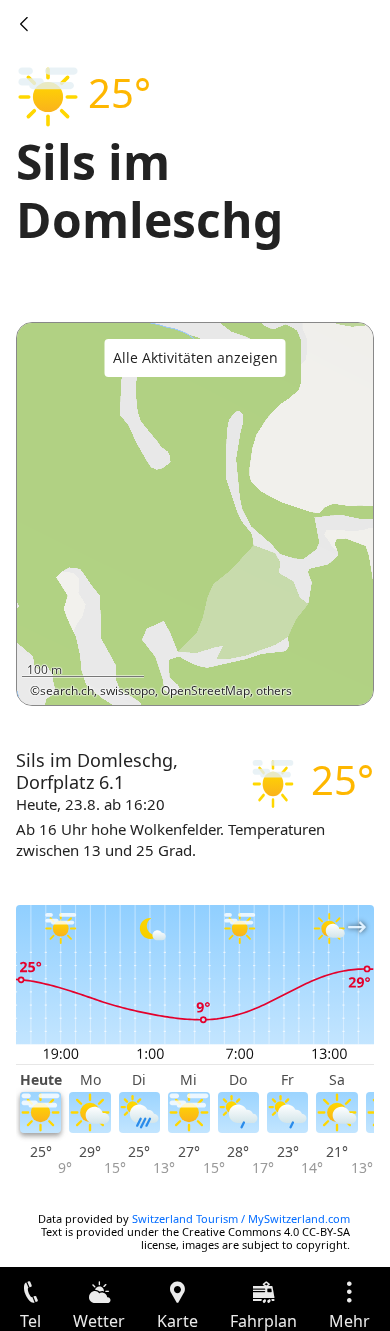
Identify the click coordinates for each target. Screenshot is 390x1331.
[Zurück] (24, 24)
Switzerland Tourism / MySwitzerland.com (241, 1218)
